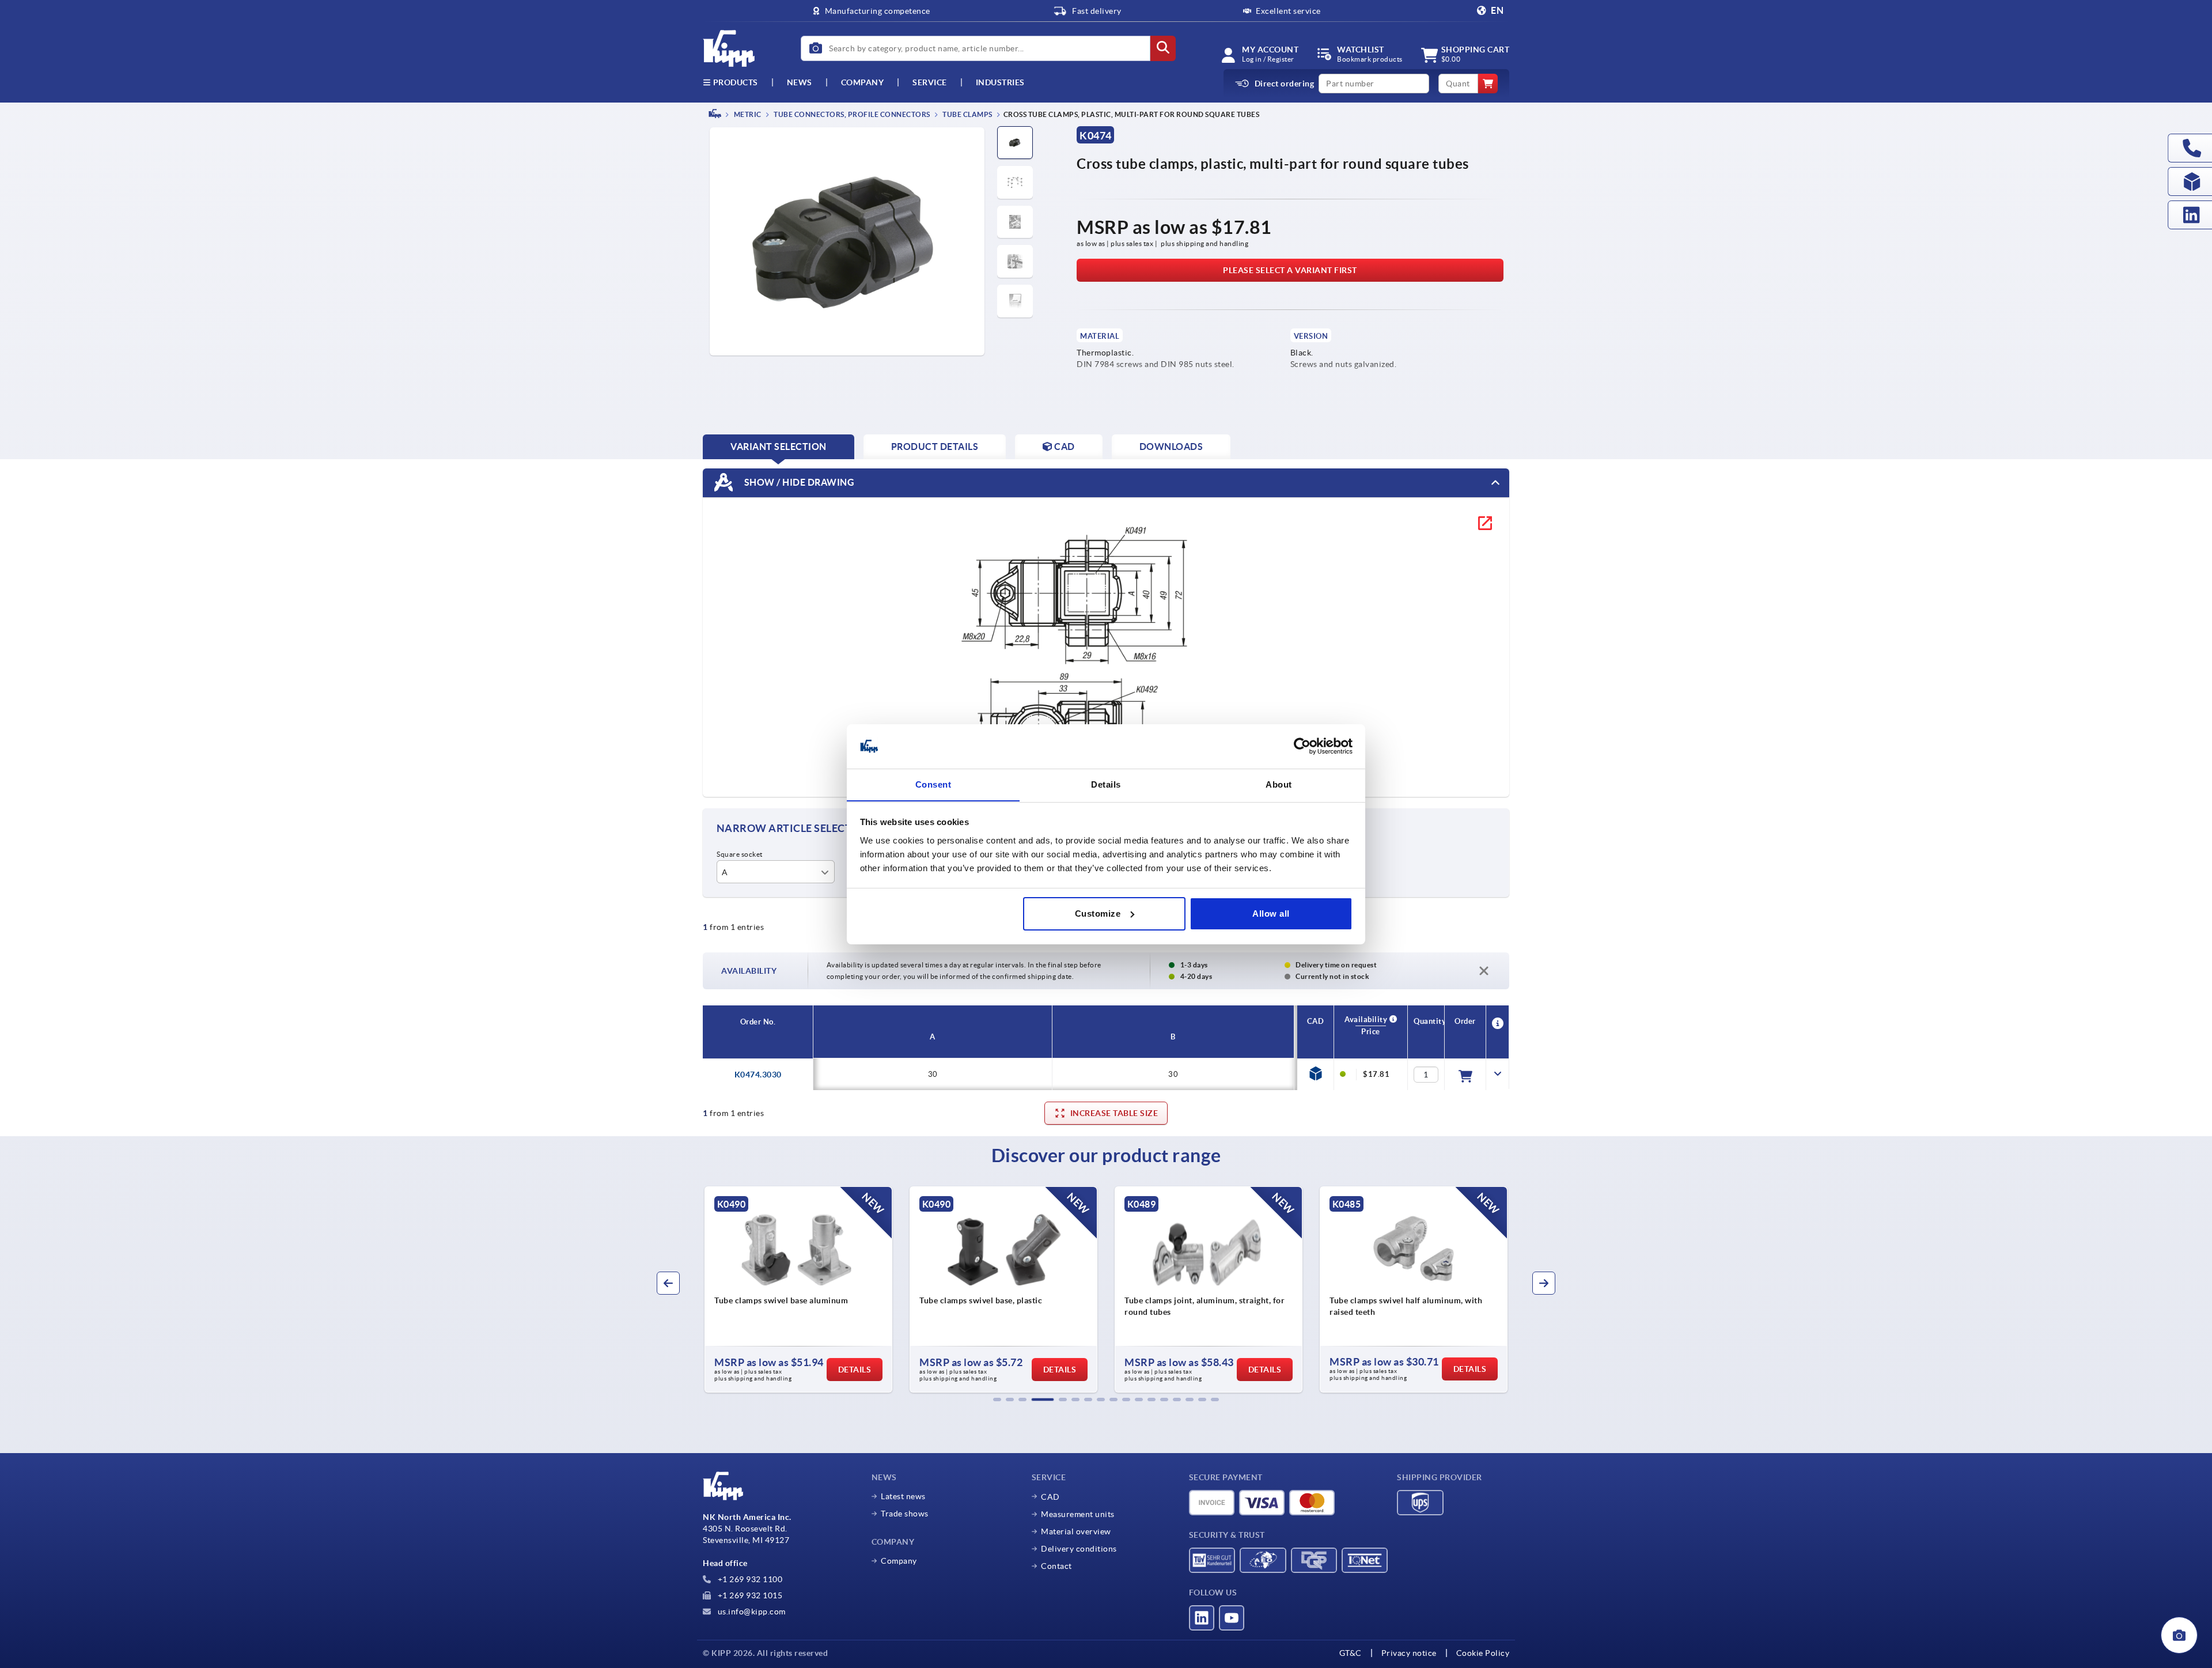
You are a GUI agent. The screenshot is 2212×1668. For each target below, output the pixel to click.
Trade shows (905, 1514)
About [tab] (1279, 784)
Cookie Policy (1483, 1653)
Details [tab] (1106, 784)
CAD (1050, 1497)
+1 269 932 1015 (749, 1595)
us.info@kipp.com (751, 1612)
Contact (1056, 1566)
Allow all (1271, 914)
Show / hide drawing (798, 482)
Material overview (1076, 1531)
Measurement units (1078, 1514)
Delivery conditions (1079, 1549)
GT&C (1351, 1653)
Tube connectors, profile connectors (851, 114)
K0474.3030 (758, 1075)
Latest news (903, 1496)
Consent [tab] (933, 784)
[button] (997, 1400)
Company (863, 82)
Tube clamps (967, 114)
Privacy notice (1409, 1653)
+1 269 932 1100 (749, 1579)
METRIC (747, 114)
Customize (1098, 914)
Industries (1000, 82)
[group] (798, 1289)
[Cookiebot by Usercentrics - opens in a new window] (1302, 746)
